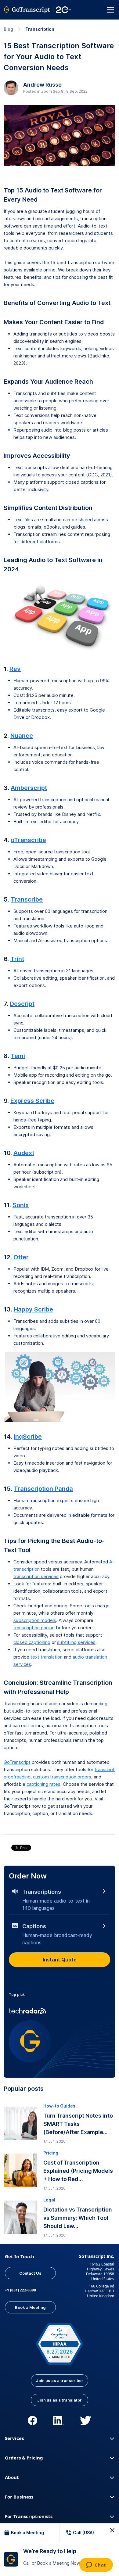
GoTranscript (17, 1762)
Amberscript (29, 788)
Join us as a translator (60, 2400)
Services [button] (14, 2438)
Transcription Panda (43, 1489)
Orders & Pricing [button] (24, 2458)
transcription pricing (34, 1628)
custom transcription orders (62, 1777)
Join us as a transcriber (60, 2380)
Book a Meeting (30, 2307)
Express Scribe (32, 1101)
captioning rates (43, 1784)
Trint (17, 959)
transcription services (36, 1576)
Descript (22, 1004)
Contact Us (30, 2273)
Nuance (22, 736)
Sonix (21, 1205)
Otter (21, 1257)
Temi (18, 1056)
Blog (8, 29)
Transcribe (27, 899)
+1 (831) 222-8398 (20, 2290)
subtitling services (76, 1642)
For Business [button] (19, 2497)
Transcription (40, 29)
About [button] (12, 2477)
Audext (24, 1153)
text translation (47, 1657)
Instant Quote (60, 1960)
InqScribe (28, 1437)
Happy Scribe (33, 1309)
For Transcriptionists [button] (29, 2516)
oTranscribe (28, 840)
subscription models (35, 1620)
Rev (15, 669)
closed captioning (32, 1642)
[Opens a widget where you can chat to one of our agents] (96, 2565)
